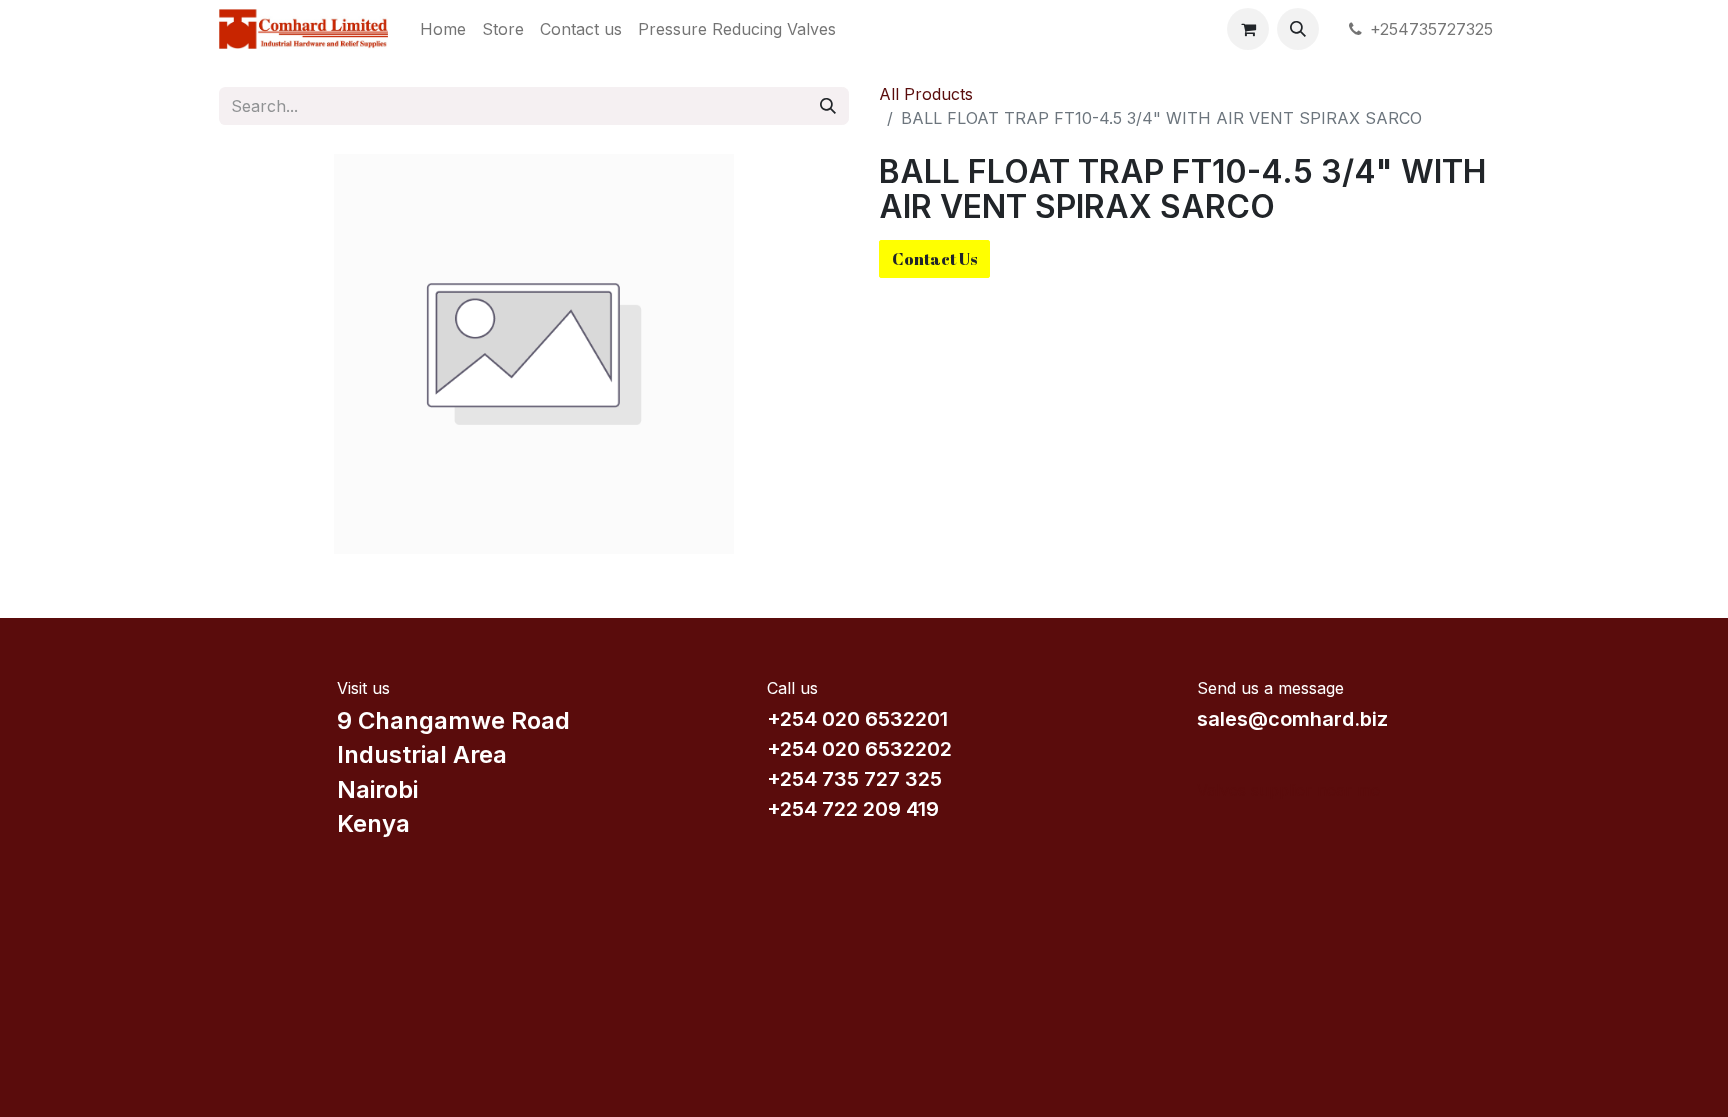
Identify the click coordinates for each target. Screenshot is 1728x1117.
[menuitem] (443, 29)
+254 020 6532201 (857, 719)
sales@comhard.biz (1292, 719)
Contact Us (934, 259)
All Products (926, 94)
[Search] (828, 106)
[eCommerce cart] (1248, 29)
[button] (1298, 29)
